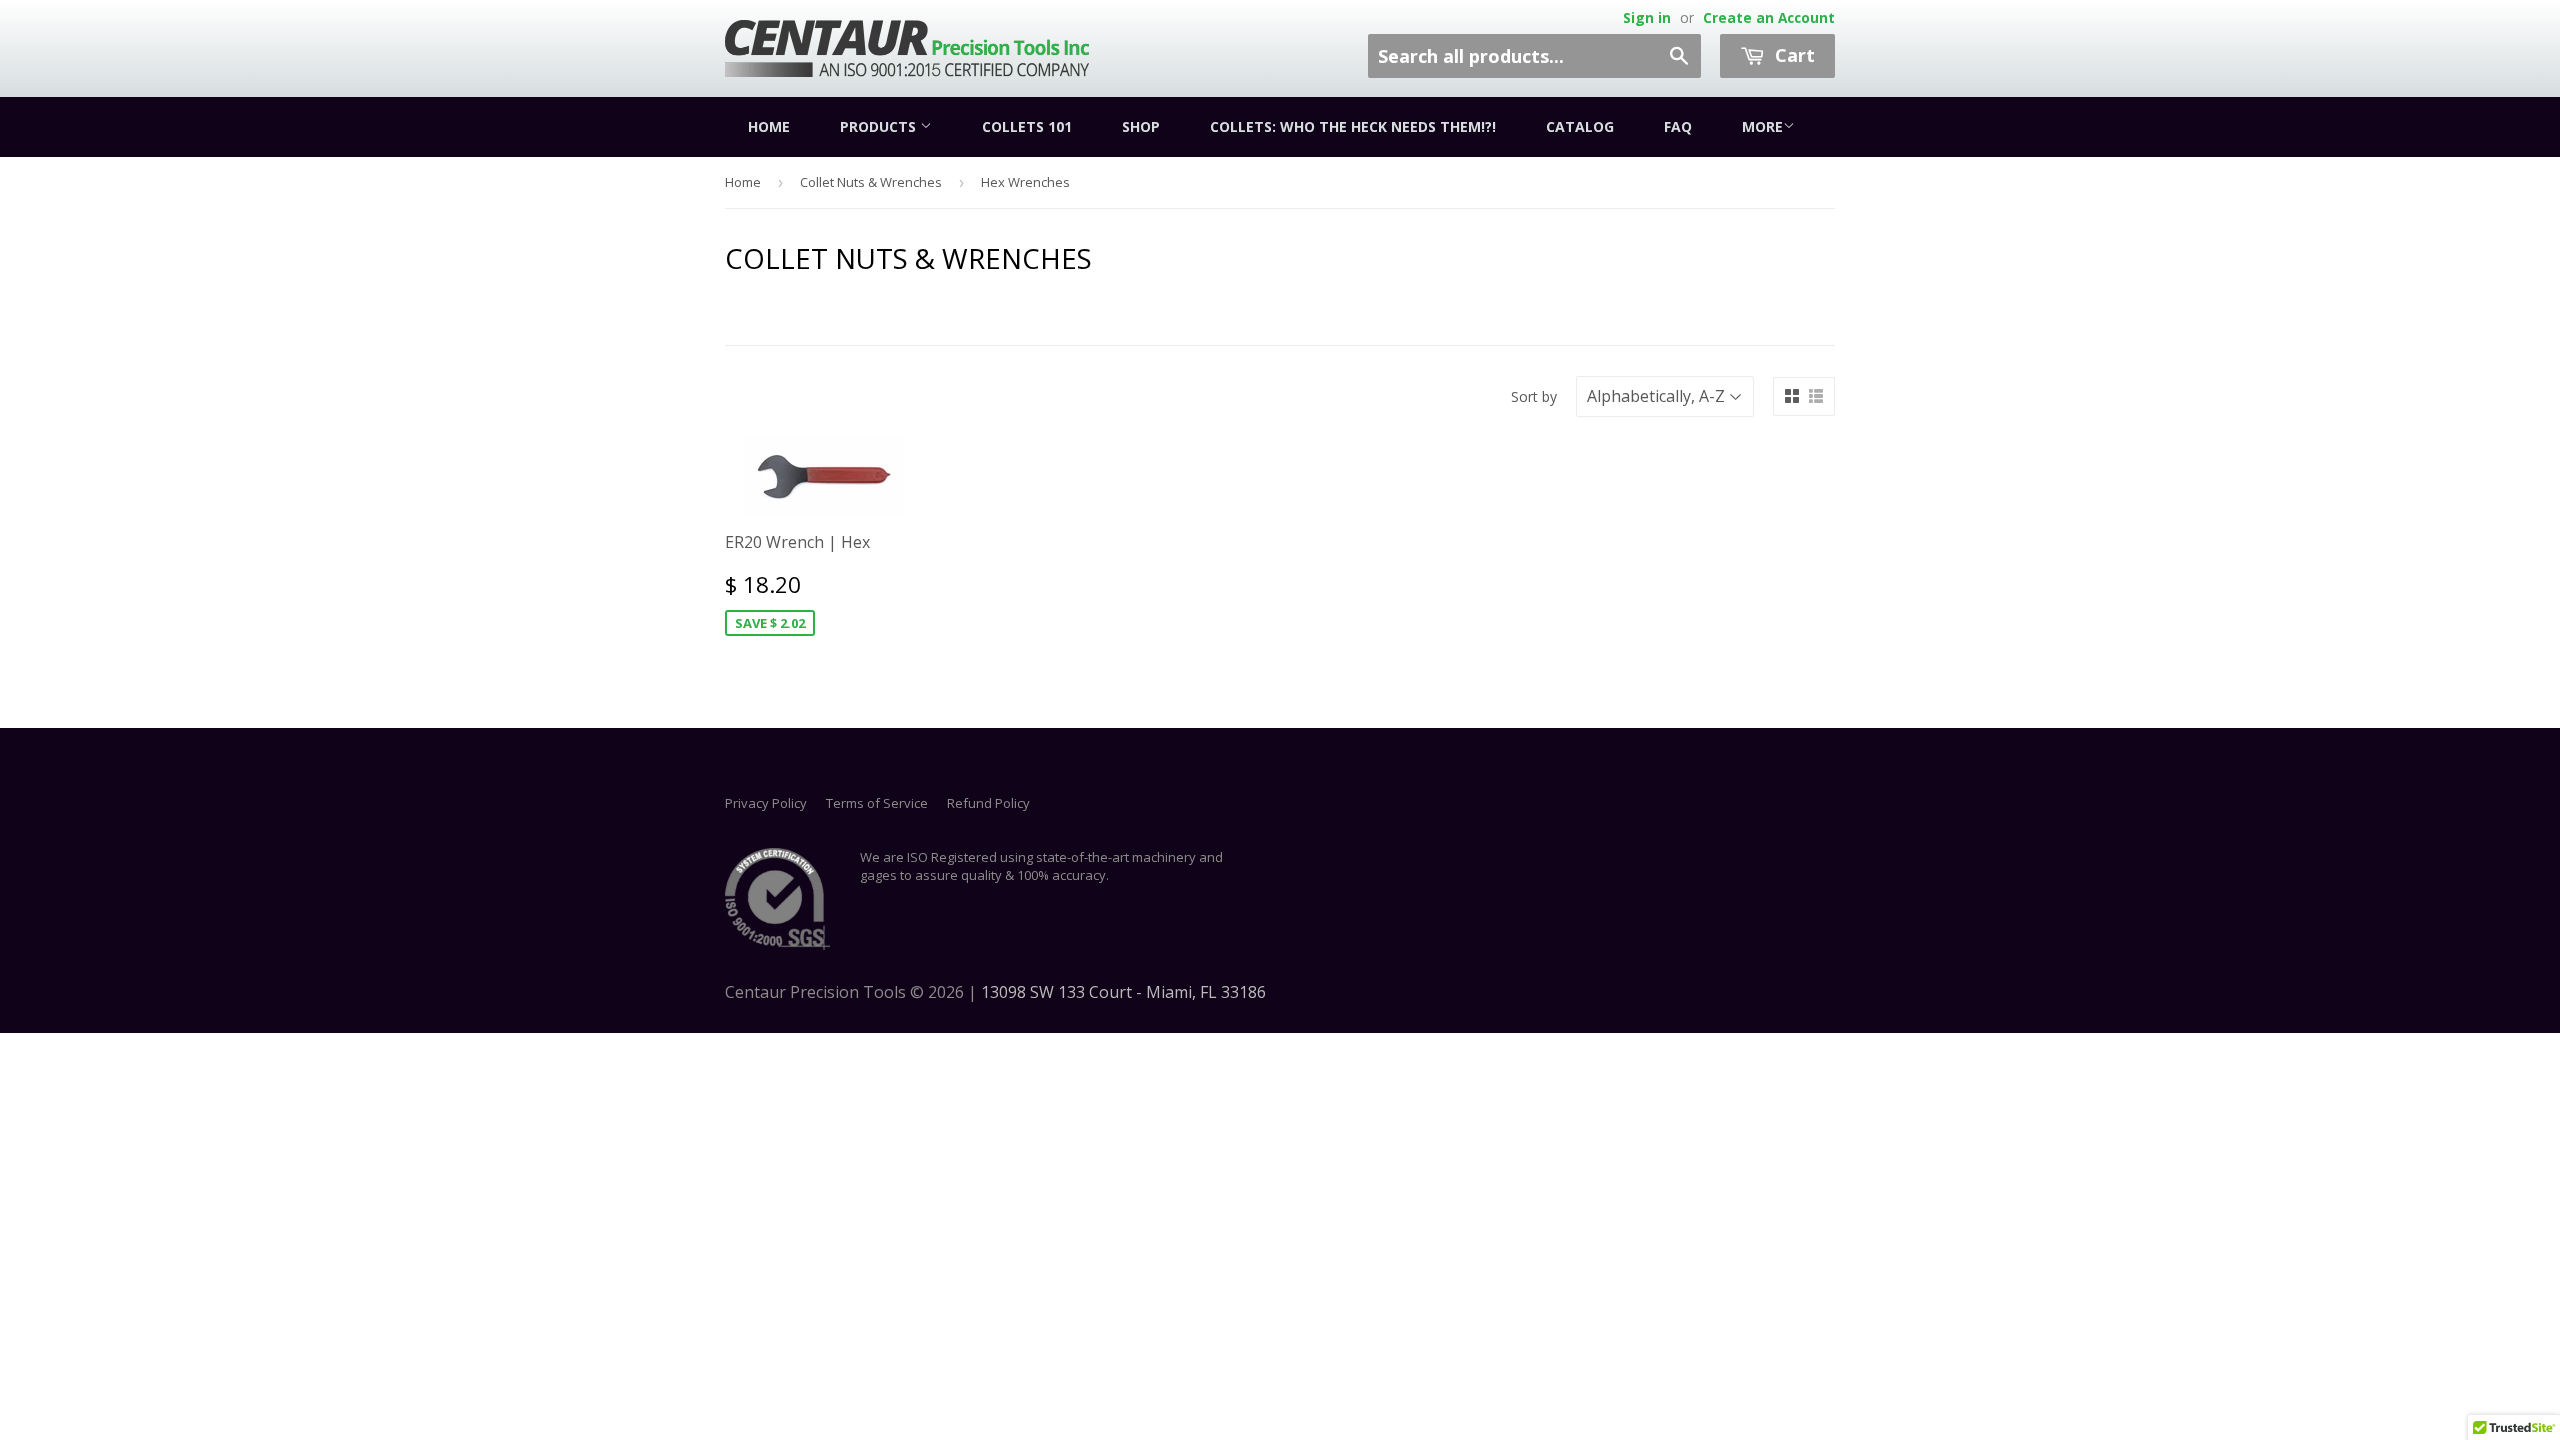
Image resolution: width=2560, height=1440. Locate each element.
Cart (1792, 55)
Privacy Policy (766, 803)
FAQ (1678, 126)
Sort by (1534, 396)
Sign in (1647, 17)
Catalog (1580, 126)
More (1762, 126)
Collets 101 (1027, 126)
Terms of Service (877, 803)
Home (769, 126)
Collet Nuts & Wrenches (871, 182)
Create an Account (1769, 17)
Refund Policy (988, 803)
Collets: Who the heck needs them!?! (1353, 126)
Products (880, 126)
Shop (1141, 126)
